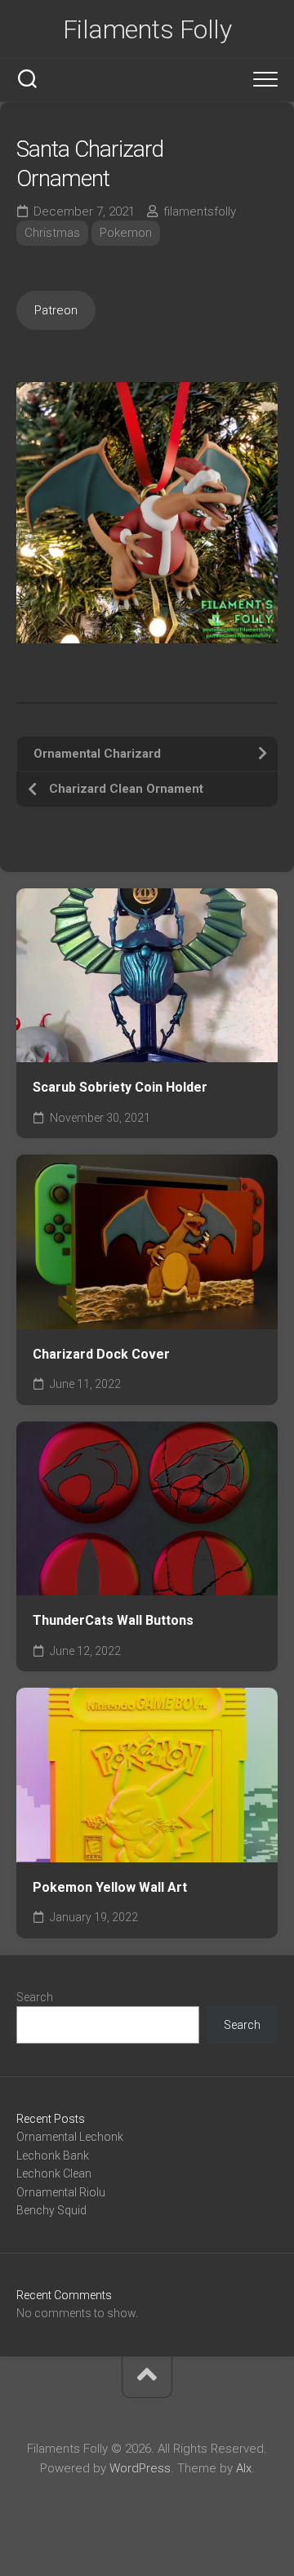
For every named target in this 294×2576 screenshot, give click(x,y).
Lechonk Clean (54, 2173)
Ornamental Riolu (61, 2192)
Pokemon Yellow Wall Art (110, 1887)
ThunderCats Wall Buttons (113, 1620)
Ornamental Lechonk (70, 2137)
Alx (244, 2468)
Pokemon (126, 233)
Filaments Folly (147, 29)
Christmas (52, 233)
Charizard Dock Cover (101, 1354)
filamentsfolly (200, 211)
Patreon (56, 310)
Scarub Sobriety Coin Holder (120, 1087)
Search (35, 1997)
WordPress (140, 2468)
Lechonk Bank (53, 2156)
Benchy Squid (51, 2210)
